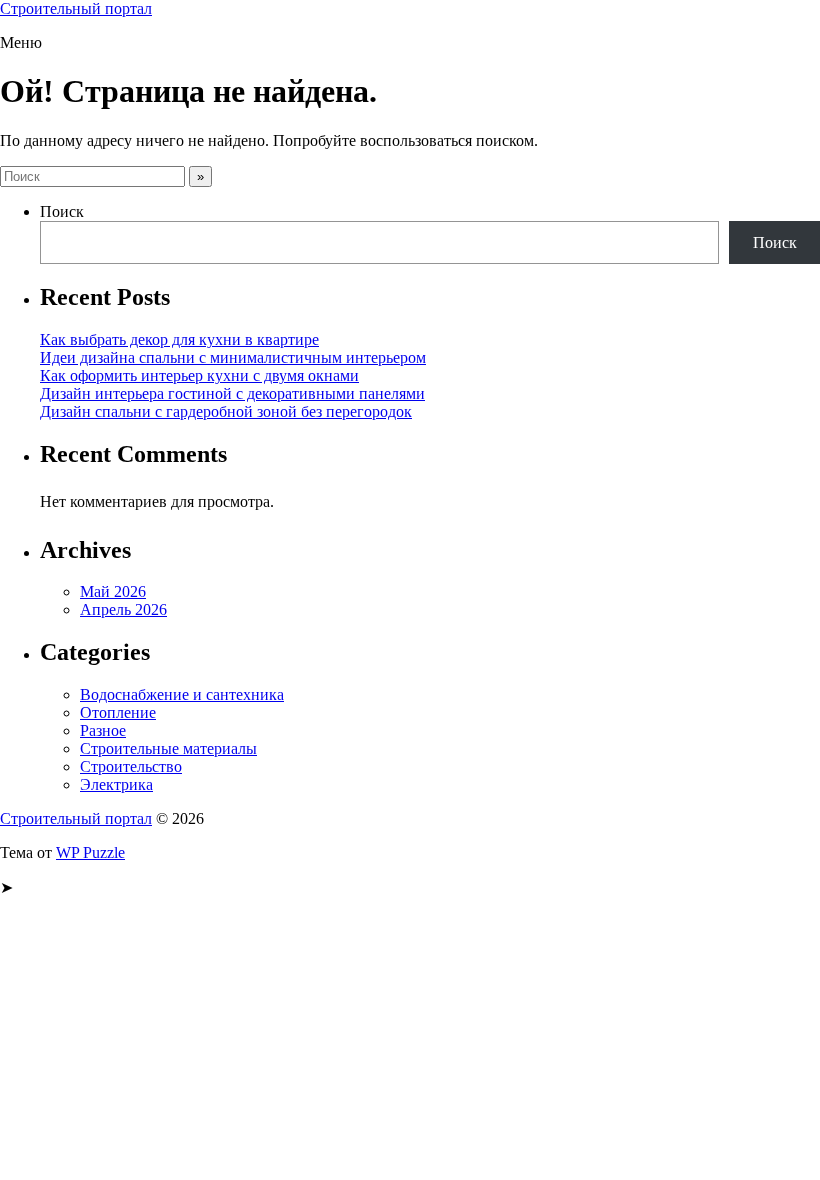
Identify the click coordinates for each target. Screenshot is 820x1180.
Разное (103, 730)
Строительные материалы (168, 748)
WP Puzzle (90, 852)
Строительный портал (76, 8)
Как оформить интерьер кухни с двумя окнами (199, 375)
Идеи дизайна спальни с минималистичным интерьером (233, 357)
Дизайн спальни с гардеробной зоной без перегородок (226, 411)
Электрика (116, 784)
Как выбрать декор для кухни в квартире (179, 339)
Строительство (131, 766)
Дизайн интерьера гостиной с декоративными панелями (232, 393)
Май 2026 (113, 591)
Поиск (62, 211)
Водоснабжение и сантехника (182, 694)
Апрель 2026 (123, 609)
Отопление (118, 712)
